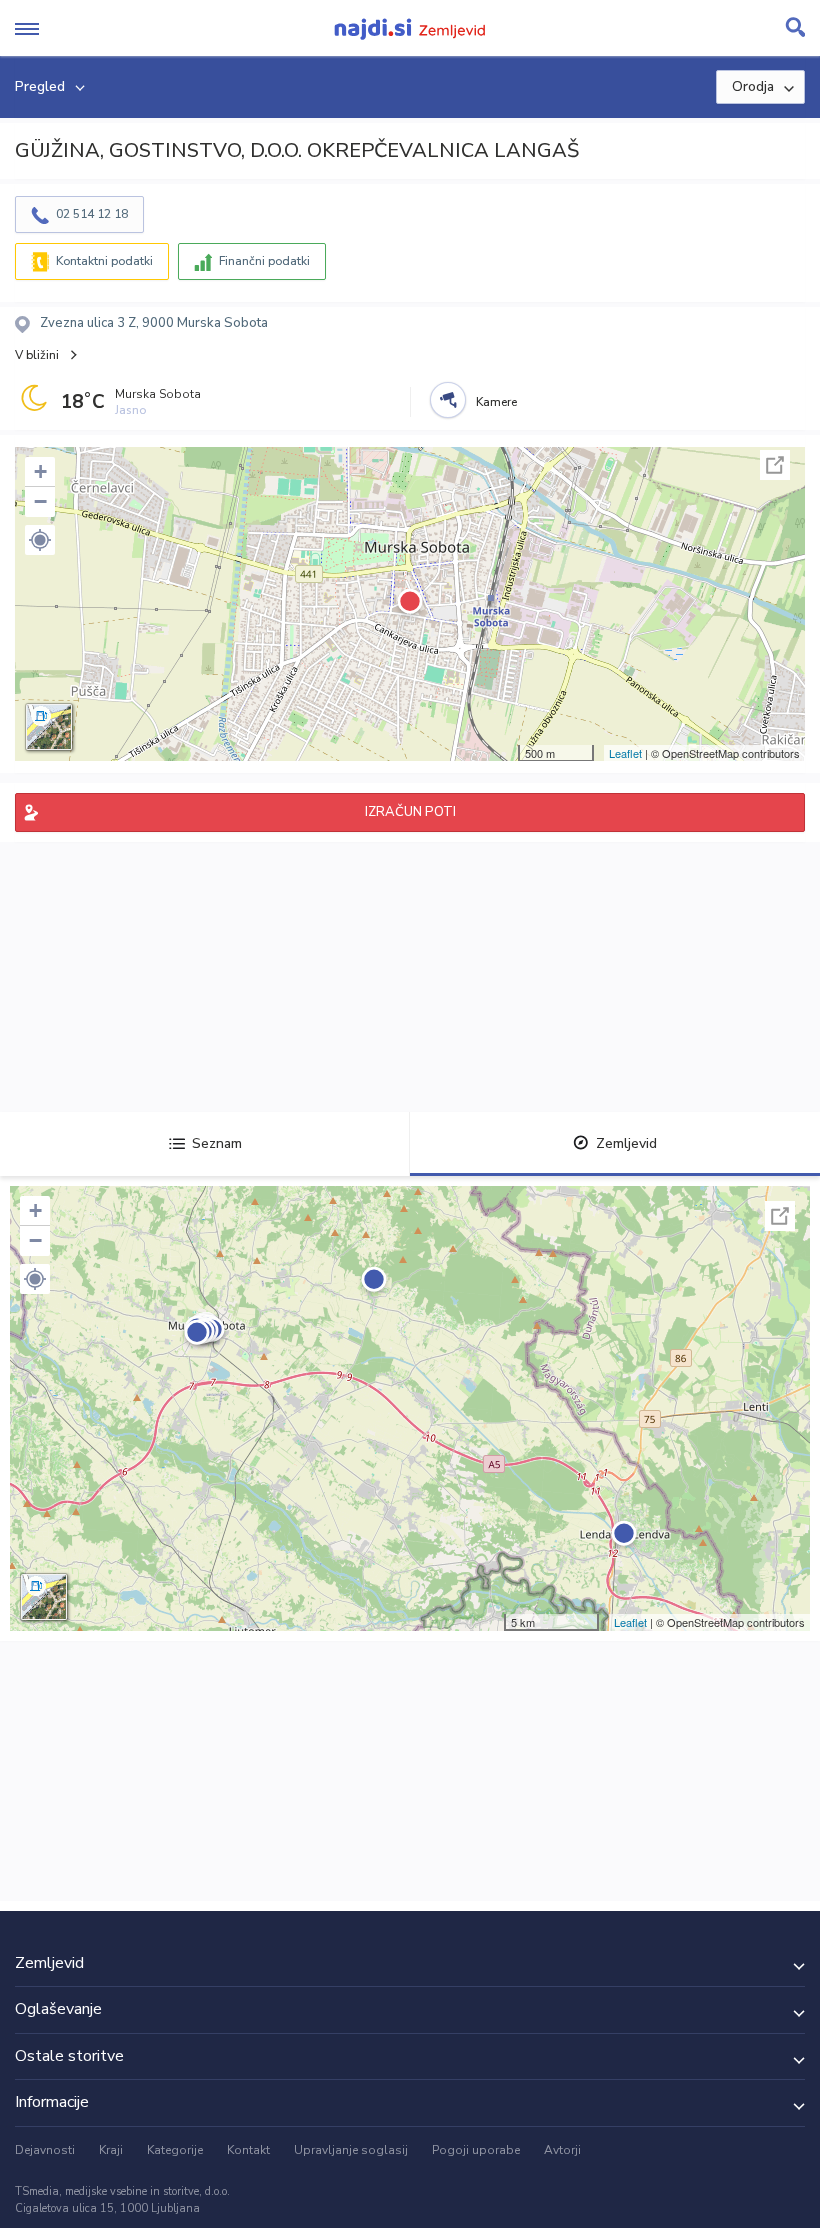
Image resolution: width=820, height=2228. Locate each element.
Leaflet (625, 753)
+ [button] (40, 471)
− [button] (40, 501)
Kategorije (175, 2150)
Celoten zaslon (775, 465)
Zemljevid (626, 1143)
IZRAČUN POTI (410, 812)
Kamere (496, 402)
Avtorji (562, 2150)
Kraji (111, 2150)
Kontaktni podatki (104, 261)
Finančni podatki (264, 261)
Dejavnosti (45, 2150)
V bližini (37, 355)
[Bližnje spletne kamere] (448, 400)
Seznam (217, 1143)
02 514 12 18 (92, 214)
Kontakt (248, 2150)
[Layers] (49, 727)
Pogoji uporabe (476, 2150)
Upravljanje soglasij (351, 2150)
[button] (40, 540)
